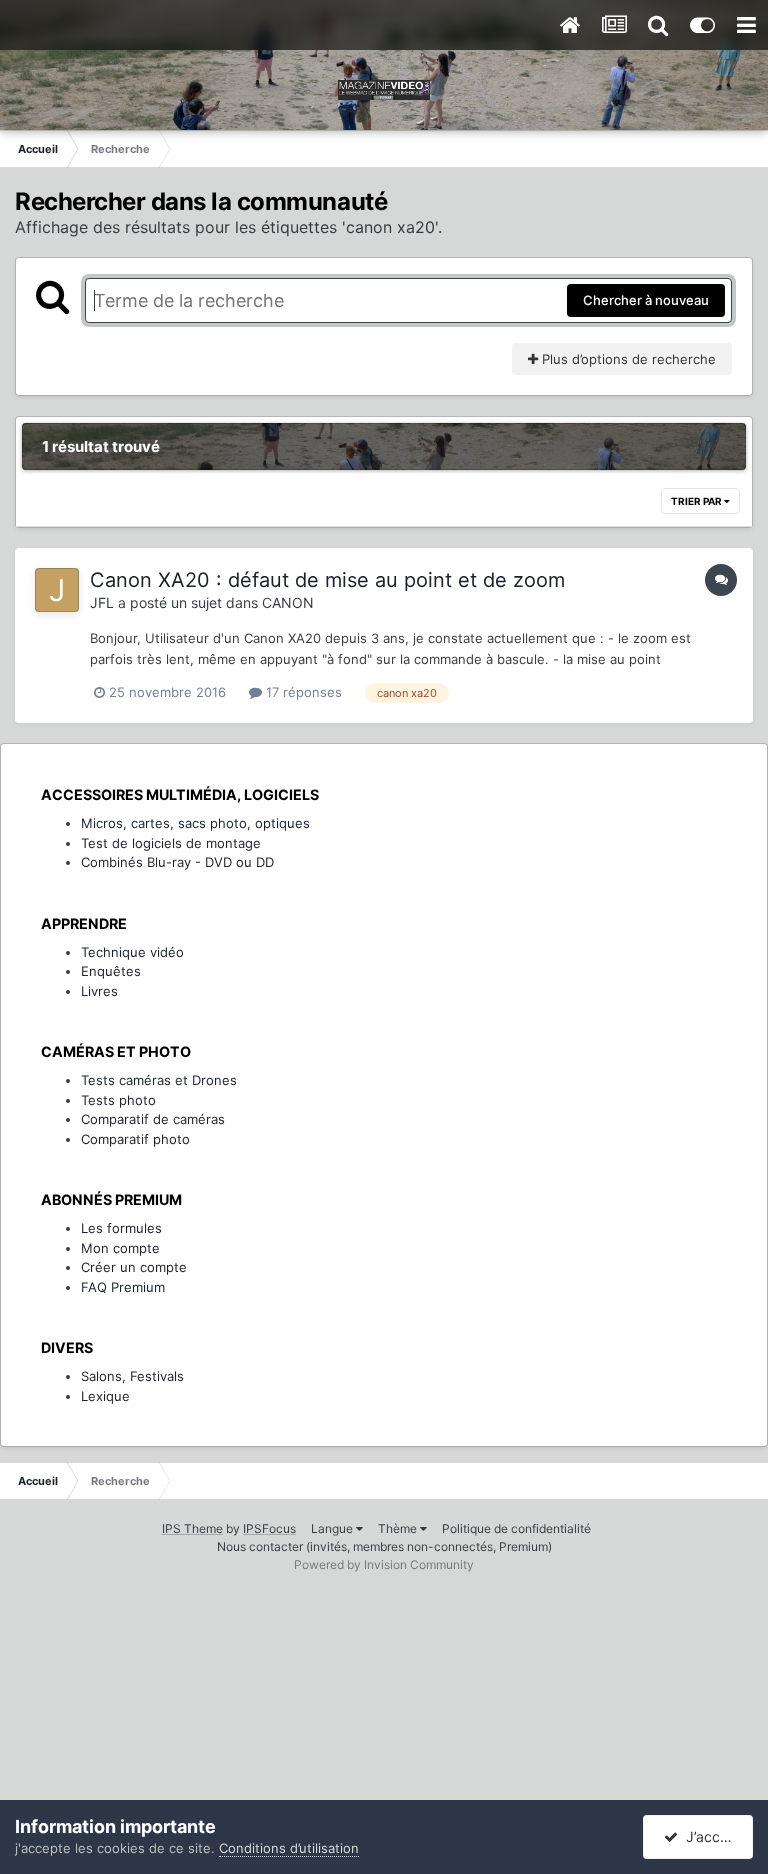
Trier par (697, 501)
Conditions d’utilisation (289, 1848)
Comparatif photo (135, 1139)
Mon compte (120, 1248)
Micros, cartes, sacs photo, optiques (195, 823)
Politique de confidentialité (516, 1528)
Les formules (121, 1228)
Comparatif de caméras (153, 1119)
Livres (99, 991)
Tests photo (118, 1100)
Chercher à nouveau (646, 300)
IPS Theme (192, 1528)
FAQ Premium (123, 1287)
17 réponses (302, 692)
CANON (288, 602)
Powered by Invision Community (384, 1564)
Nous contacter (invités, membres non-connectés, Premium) (384, 1546)
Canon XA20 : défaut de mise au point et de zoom (327, 580)
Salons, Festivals (132, 1376)
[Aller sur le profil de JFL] (57, 590)
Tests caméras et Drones (159, 1080)
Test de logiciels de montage (171, 843)
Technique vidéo (132, 952)
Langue (333, 1528)
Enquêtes (111, 971)
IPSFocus (269, 1528)
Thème (399, 1528)
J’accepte (714, 1836)
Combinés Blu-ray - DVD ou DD (177, 862)
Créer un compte (134, 1267)
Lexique (105, 1396)
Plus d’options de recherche (627, 359)
